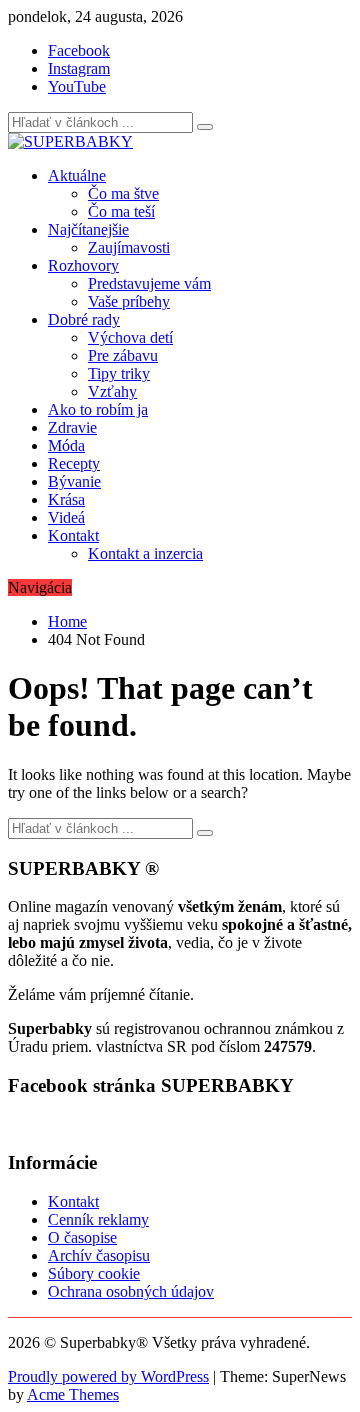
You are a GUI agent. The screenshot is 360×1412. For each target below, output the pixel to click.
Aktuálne (77, 175)
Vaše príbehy (129, 301)
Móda (66, 445)
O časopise (82, 1237)
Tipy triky (119, 373)
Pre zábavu (123, 355)
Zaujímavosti (129, 247)
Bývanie (74, 481)
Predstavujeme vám (149, 283)
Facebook (79, 50)
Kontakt (73, 535)
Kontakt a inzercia (145, 553)
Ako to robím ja (98, 409)
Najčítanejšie (88, 229)
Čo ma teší (121, 211)
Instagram (79, 68)
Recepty (74, 463)
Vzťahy (112, 391)
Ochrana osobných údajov (131, 1291)
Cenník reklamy (98, 1219)
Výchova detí (130, 337)
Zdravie (72, 427)
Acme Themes (73, 1394)
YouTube (77, 86)
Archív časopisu (99, 1255)
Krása (66, 499)
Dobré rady (84, 319)
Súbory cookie (94, 1273)
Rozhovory (83, 265)
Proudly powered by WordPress (108, 1376)
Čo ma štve (123, 193)
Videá (66, 517)
